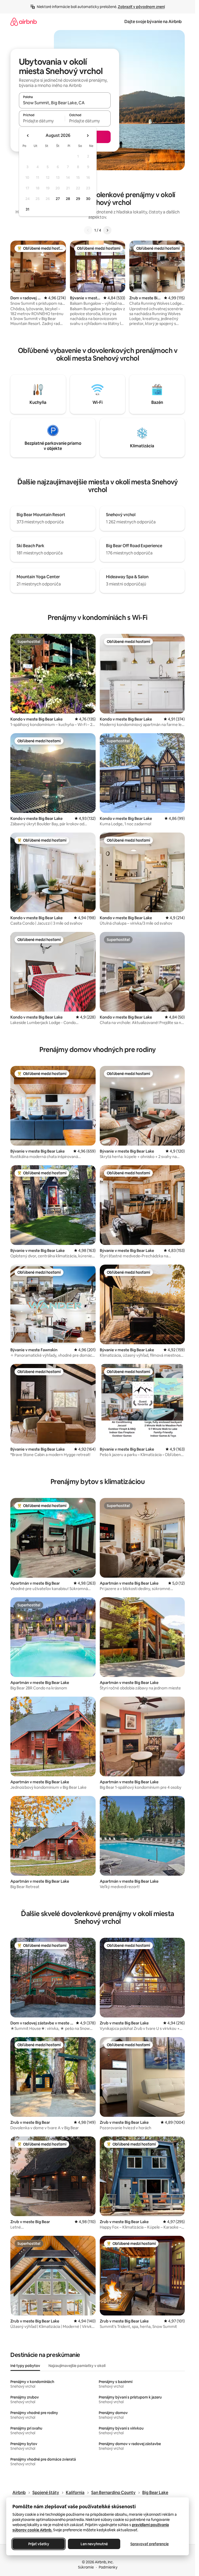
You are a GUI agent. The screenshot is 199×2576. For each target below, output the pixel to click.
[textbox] (42, 121)
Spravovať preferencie (150, 2544)
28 (68, 199)
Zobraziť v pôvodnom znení (141, 7)
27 (58, 199)
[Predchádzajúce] (88, 230)
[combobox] (65, 103)
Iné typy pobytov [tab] (25, 2366)
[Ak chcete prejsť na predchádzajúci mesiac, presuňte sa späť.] (28, 136)
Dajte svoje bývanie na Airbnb (153, 22)
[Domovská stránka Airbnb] (24, 22)
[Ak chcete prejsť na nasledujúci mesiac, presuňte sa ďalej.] (88, 136)
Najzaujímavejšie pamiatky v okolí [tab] (77, 2366)
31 (27, 209)
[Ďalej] (107, 230)
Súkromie (86, 2567)
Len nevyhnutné (94, 2544)
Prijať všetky (39, 2544)
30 (88, 199)
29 (78, 199)
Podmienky (108, 2567)
